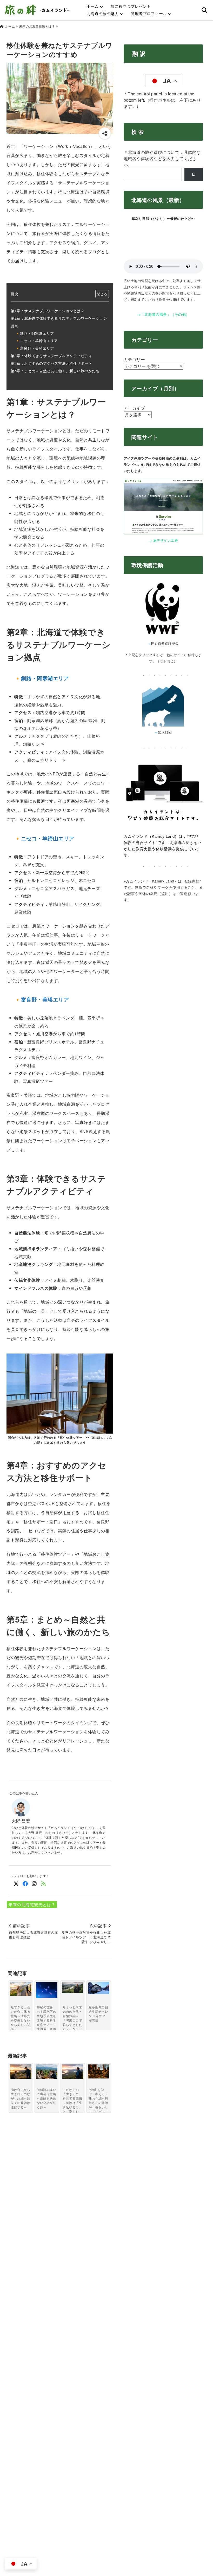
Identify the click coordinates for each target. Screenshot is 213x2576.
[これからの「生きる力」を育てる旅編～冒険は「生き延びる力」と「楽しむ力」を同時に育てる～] (73, 2072)
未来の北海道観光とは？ (32, 1904)
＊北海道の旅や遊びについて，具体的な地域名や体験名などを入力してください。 (162, 158)
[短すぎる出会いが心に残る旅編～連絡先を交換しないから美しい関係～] (21, 1989)
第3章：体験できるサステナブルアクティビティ (51, 355)
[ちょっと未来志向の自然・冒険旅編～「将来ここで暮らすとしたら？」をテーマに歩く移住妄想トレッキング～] (73, 1987)
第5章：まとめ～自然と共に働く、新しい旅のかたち (55, 371)
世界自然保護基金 (165, 643)
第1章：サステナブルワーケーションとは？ (48, 310)
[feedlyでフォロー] (44, 1883)
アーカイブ (134, 408)
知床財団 (165, 732)
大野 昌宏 (21, 1821)
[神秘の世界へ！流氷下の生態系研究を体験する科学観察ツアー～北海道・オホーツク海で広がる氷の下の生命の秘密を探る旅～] (47, 1990)
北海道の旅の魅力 (103, 13)
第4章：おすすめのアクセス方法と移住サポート (51, 363)
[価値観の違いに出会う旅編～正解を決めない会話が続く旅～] (47, 2071)
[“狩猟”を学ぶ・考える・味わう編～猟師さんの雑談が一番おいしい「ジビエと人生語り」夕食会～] (99, 2071)
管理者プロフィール (149, 13)
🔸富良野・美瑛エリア (35, 348)
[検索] (194, 174)
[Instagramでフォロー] (34, 1883)
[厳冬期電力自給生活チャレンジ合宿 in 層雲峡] (99, 1988)
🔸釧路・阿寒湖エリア (35, 333)
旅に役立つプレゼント (131, 6)
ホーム (93, 6)
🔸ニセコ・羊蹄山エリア (37, 340)
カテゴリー (134, 359)
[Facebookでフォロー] (25, 1883)
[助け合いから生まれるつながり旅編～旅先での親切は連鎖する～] (21, 2072)
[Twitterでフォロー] (16, 1883)
